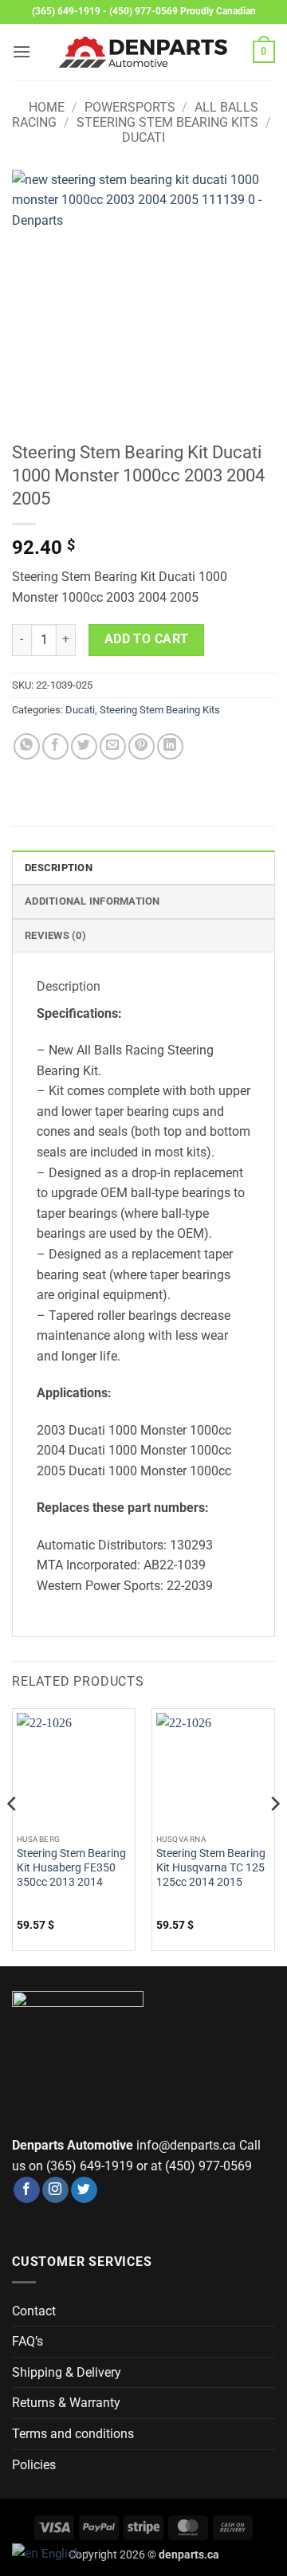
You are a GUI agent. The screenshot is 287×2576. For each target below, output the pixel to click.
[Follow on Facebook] (27, 2190)
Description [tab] (59, 868)
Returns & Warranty (66, 2403)
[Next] (274, 1836)
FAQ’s (28, 2341)
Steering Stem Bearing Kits (167, 122)
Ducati (143, 137)
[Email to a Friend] (113, 746)
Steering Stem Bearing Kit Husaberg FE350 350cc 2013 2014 (71, 1867)
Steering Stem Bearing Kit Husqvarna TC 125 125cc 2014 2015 (211, 1867)
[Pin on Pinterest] (142, 746)
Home (47, 107)
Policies (34, 2465)
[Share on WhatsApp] (27, 746)
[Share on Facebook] (55, 746)
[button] (22, 51)
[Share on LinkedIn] (170, 746)
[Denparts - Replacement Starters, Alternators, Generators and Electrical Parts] (143, 52)
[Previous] (13, 1836)
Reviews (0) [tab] (55, 935)
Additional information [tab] (92, 901)
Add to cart (147, 639)
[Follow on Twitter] (84, 2190)
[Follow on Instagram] (55, 2190)
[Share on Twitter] (84, 746)
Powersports (130, 107)
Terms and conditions (73, 2434)
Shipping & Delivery (67, 2372)
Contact (34, 2311)
